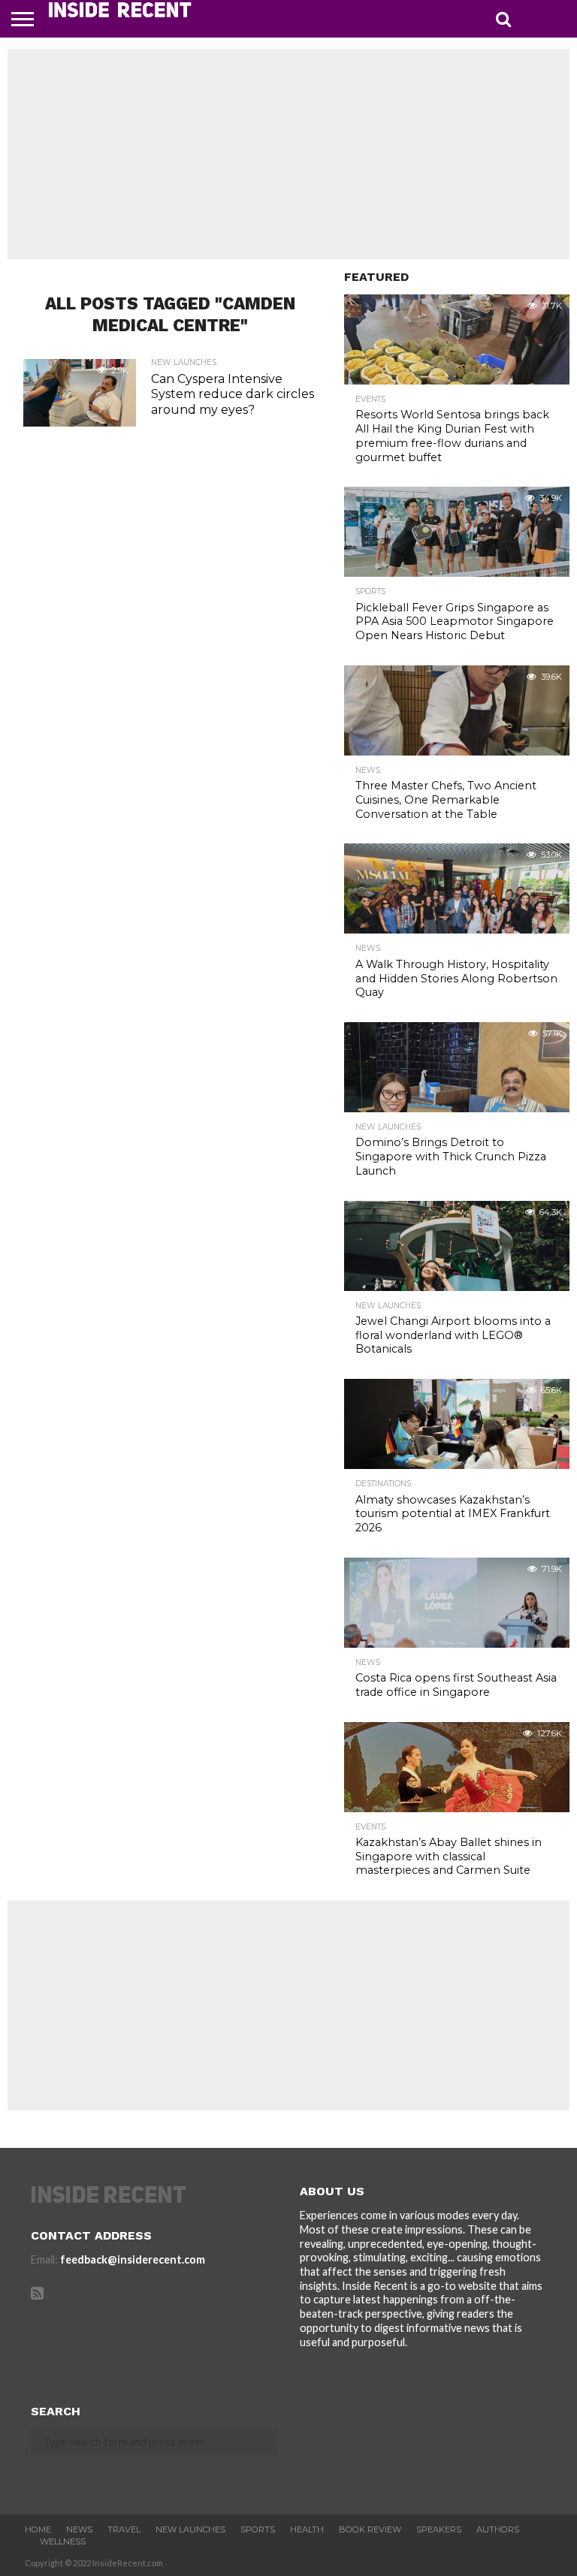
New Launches (190, 2529)
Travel (124, 2529)
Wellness (63, 2541)
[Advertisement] (288, 154)
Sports (258, 2529)
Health (307, 2529)
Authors (498, 2529)
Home (38, 2529)
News (79, 2529)
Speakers (439, 2529)
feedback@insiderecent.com (133, 2259)
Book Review (370, 2529)
